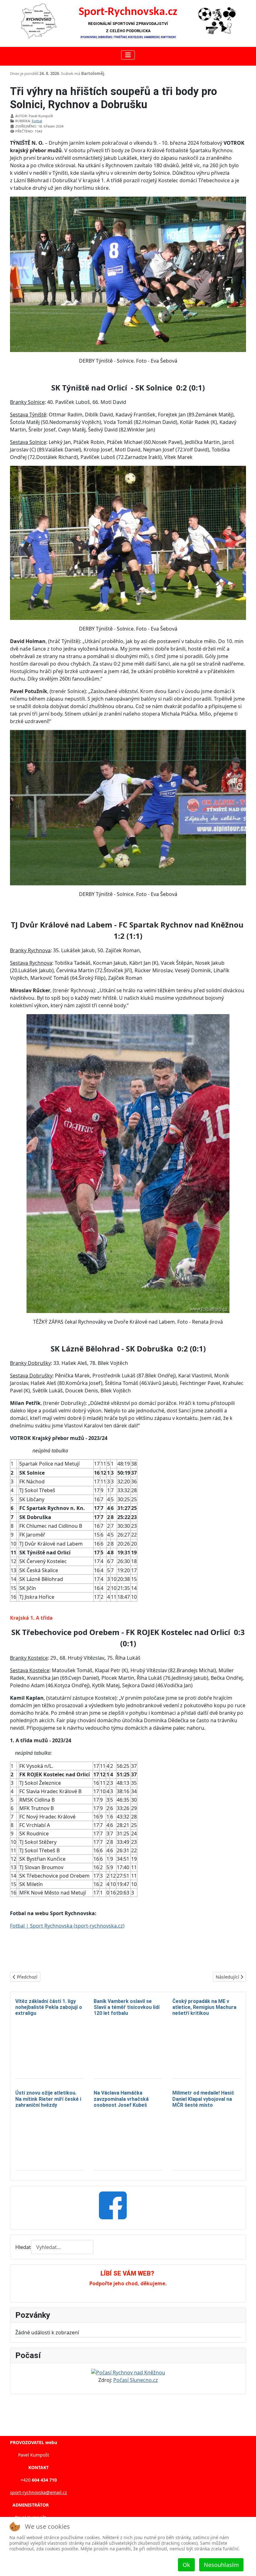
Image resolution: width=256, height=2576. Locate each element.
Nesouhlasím (221, 2565)
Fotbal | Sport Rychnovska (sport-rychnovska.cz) (67, 1926)
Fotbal (37, 121)
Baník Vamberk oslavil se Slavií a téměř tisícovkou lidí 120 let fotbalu (127, 2007)
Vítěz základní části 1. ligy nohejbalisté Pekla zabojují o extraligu (49, 2007)
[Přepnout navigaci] (128, 55)
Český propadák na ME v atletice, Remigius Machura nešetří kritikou (204, 2007)
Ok (186, 2565)
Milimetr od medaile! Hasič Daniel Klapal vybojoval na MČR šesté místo (203, 2099)
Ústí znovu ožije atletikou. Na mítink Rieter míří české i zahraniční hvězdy (48, 2099)
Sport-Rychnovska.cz (128, 12)
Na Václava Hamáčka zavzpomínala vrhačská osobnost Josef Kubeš (121, 2099)
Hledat (23, 2247)
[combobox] (62, 2247)
